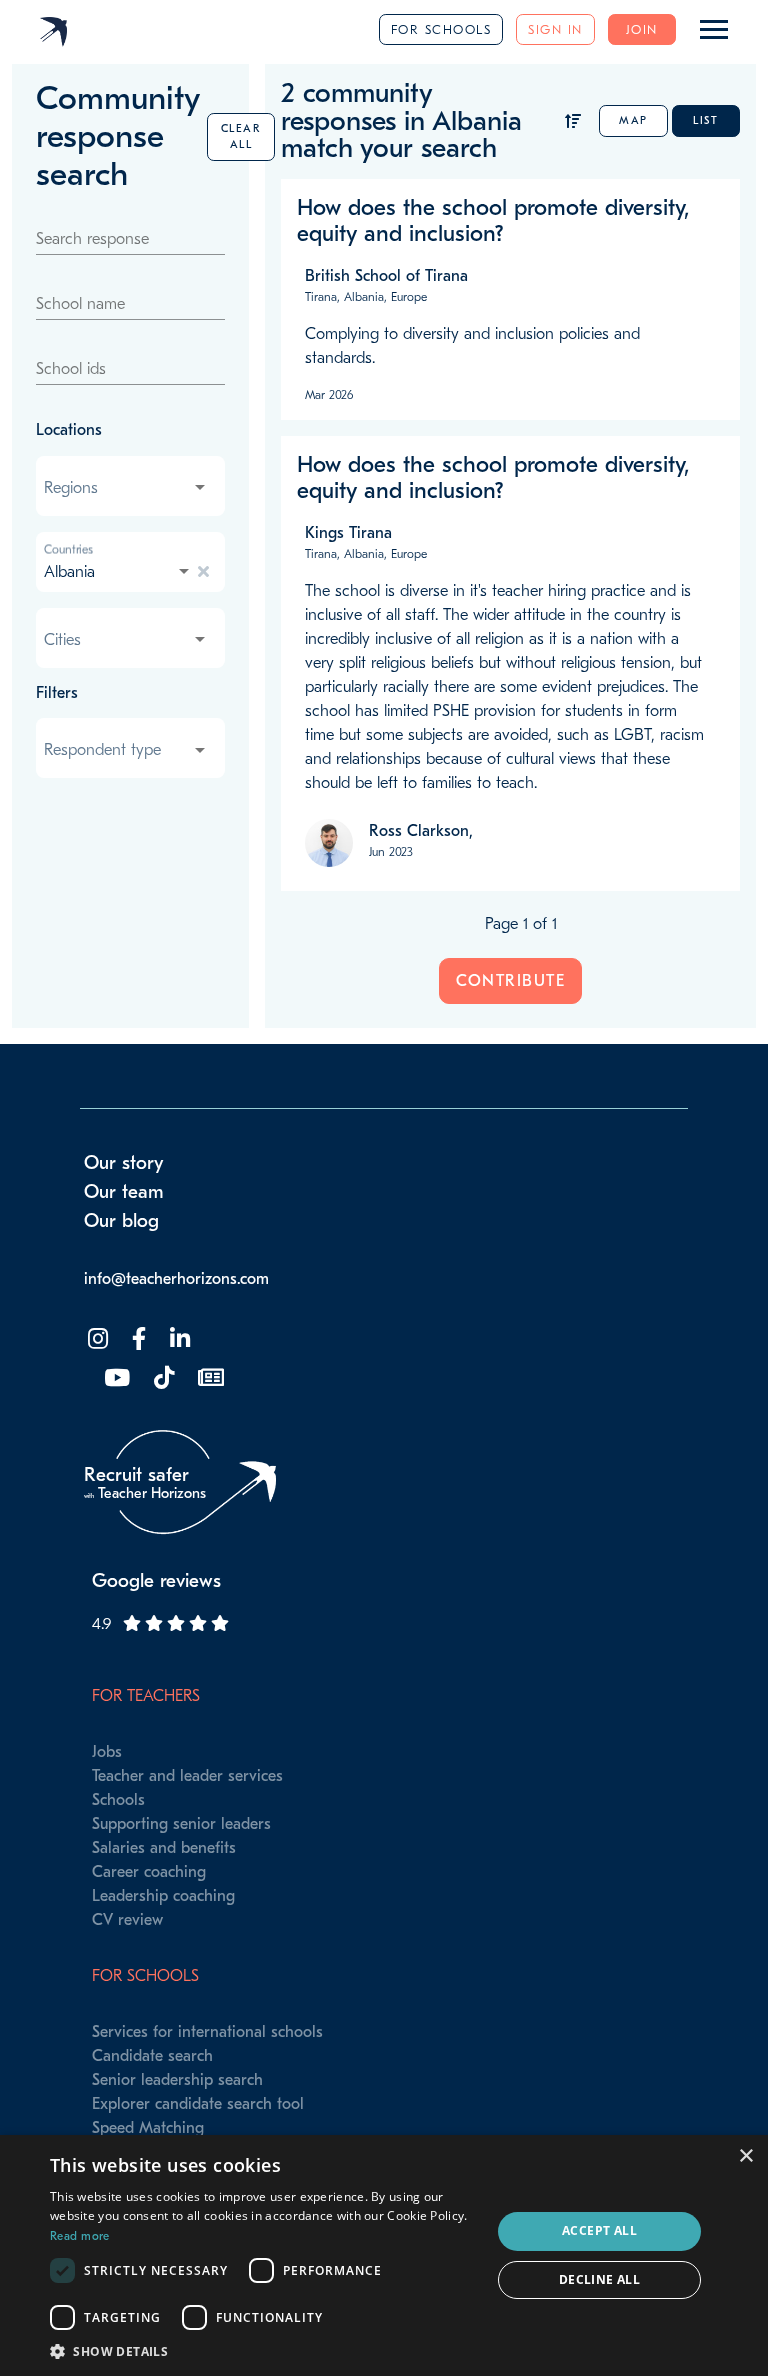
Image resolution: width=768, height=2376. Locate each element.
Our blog (121, 1221)
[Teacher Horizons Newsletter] (209, 1378)
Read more (80, 2236)
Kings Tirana (348, 533)
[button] (264, 2351)
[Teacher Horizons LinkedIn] (178, 1339)
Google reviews (156, 1581)
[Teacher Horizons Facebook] (137, 1339)
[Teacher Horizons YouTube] (115, 1378)
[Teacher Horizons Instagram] (96, 1339)
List (705, 120)
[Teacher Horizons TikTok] (162, 1378)
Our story (124, 1163)
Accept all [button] (599, 2230)
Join (642, 29)
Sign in (555, 29)
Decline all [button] (599, 2279)
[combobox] (126, 488)
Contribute (510, 981)
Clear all (241, 136)
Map (633, 120)
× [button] (745, 2156)
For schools (441, 29)
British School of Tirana (386, 276)
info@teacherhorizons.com (176, 1279)
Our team (124, 1192)
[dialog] (384, 2255)
